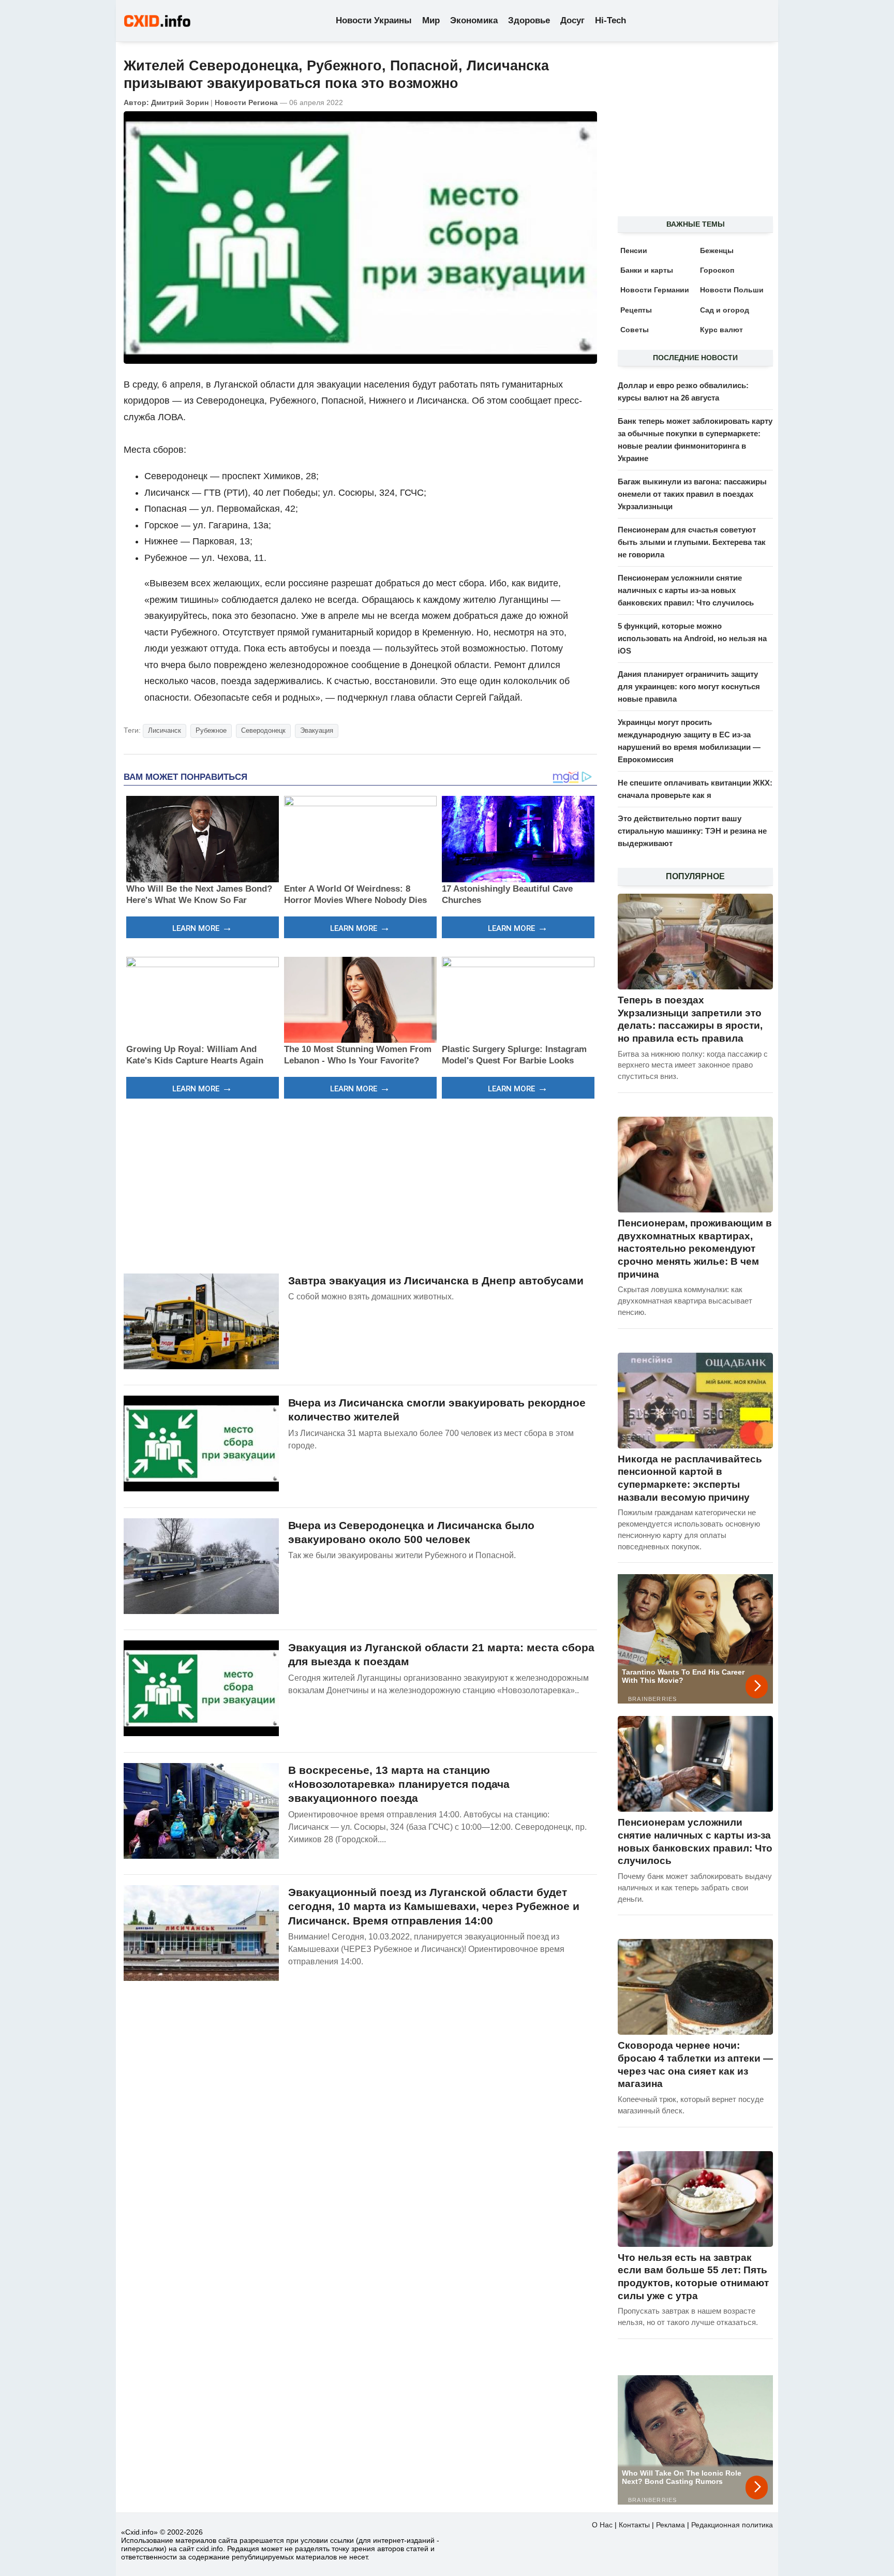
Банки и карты (647, 270)
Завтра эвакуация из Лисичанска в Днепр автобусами (436, 1280)
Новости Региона (246, 102)
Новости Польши (732, 290)
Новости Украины (374, 20)
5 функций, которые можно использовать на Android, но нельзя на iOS (692, 638)
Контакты (634, 2525)
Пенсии (634, 250)
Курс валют (721, 330)
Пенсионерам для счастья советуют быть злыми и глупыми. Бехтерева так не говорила (692, 542)
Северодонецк (263, 730)
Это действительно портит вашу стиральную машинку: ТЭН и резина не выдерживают (692, 831)
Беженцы (717, 250)
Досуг (572, 20)
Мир (431, 20)
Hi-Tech (610, 20)
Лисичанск (165, 730)
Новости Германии (655, 290)
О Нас (602, 2525)
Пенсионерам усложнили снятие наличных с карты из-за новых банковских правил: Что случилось (686, 590)
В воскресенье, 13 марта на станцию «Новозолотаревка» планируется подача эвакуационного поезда (399, 1784)
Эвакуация (317, 730)
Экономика (474, 20)
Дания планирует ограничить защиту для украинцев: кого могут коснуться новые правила (689, 686)
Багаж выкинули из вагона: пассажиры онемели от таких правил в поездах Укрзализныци (692, 494)
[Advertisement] (360, 1185)
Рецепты (636, 310)
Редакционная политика (732, 2525)
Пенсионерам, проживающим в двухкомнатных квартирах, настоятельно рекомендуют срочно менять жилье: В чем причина (695, 1249)
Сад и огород (725, 310)
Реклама (671, 2525)
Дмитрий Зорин (180, 102)
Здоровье (529, 20)
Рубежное (211, 730)
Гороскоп (717, 270)
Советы (635, 330)
